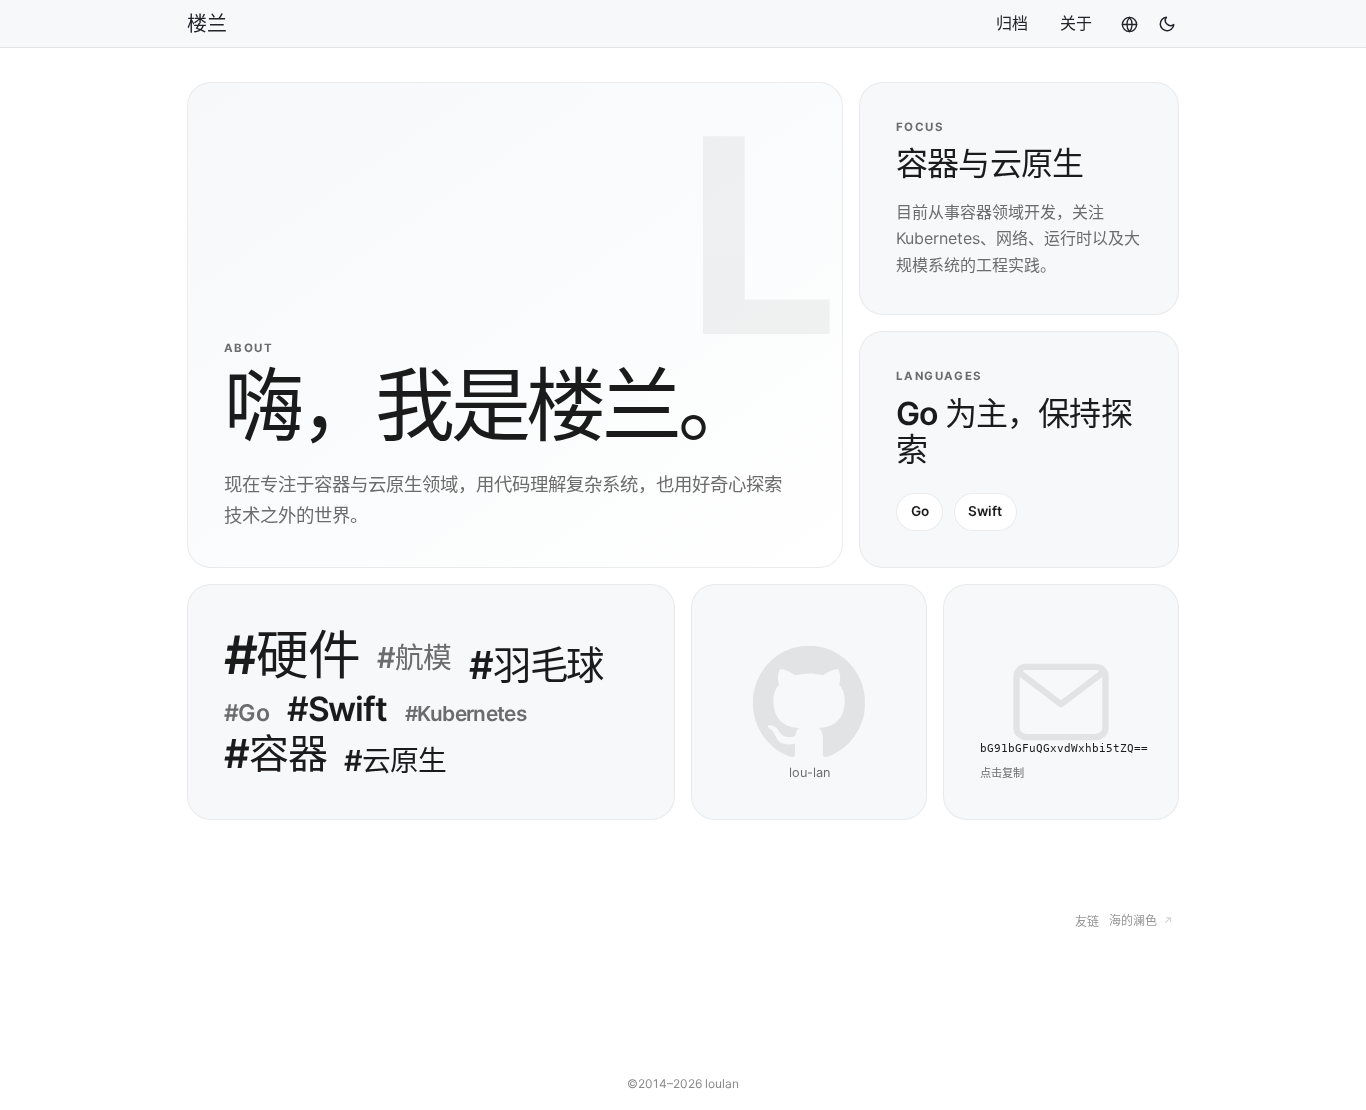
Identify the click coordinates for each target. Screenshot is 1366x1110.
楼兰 (207, 24)
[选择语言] (1129, 24)
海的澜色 (1140, 920)
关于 (1076, 23)
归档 (1012, 23)
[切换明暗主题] (1159, 24)
